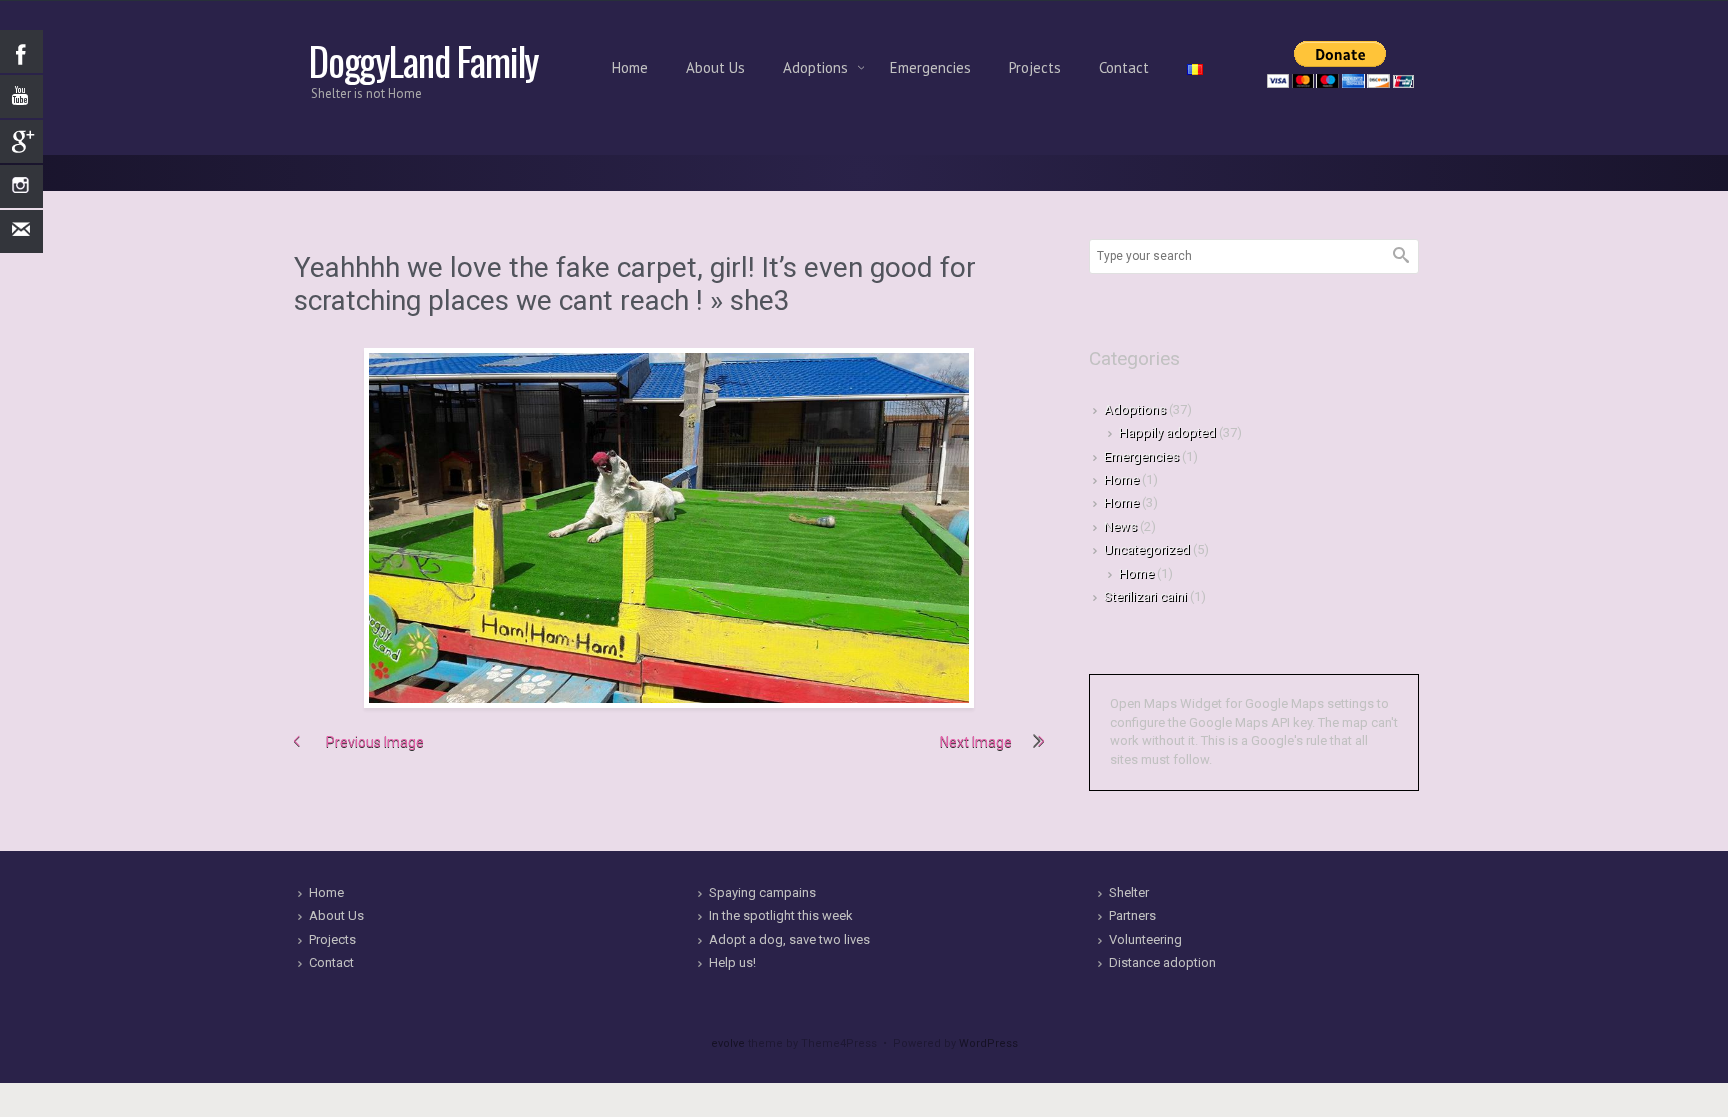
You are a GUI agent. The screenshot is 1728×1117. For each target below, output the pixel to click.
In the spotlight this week (781, 915)
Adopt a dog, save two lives (789, 939)
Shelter (1129, 892)
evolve (728, 1043)
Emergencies (930, 67)
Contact (1124, 67)
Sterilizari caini (1145, 596)
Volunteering (1145, 939)
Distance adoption (1162, 962)
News (1120, 526)
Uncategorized (1147, 549)
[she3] (669, 528)
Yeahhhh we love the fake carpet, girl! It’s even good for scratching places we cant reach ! (635, 284)
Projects (1035, 67)
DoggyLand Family (423, 60)
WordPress (988, 1043)
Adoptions (817, 67)
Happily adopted (1167, 432)
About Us (715, 67)
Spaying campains (762, 892)
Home (630, 67)
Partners (1132, 915)
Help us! (732, 962)
